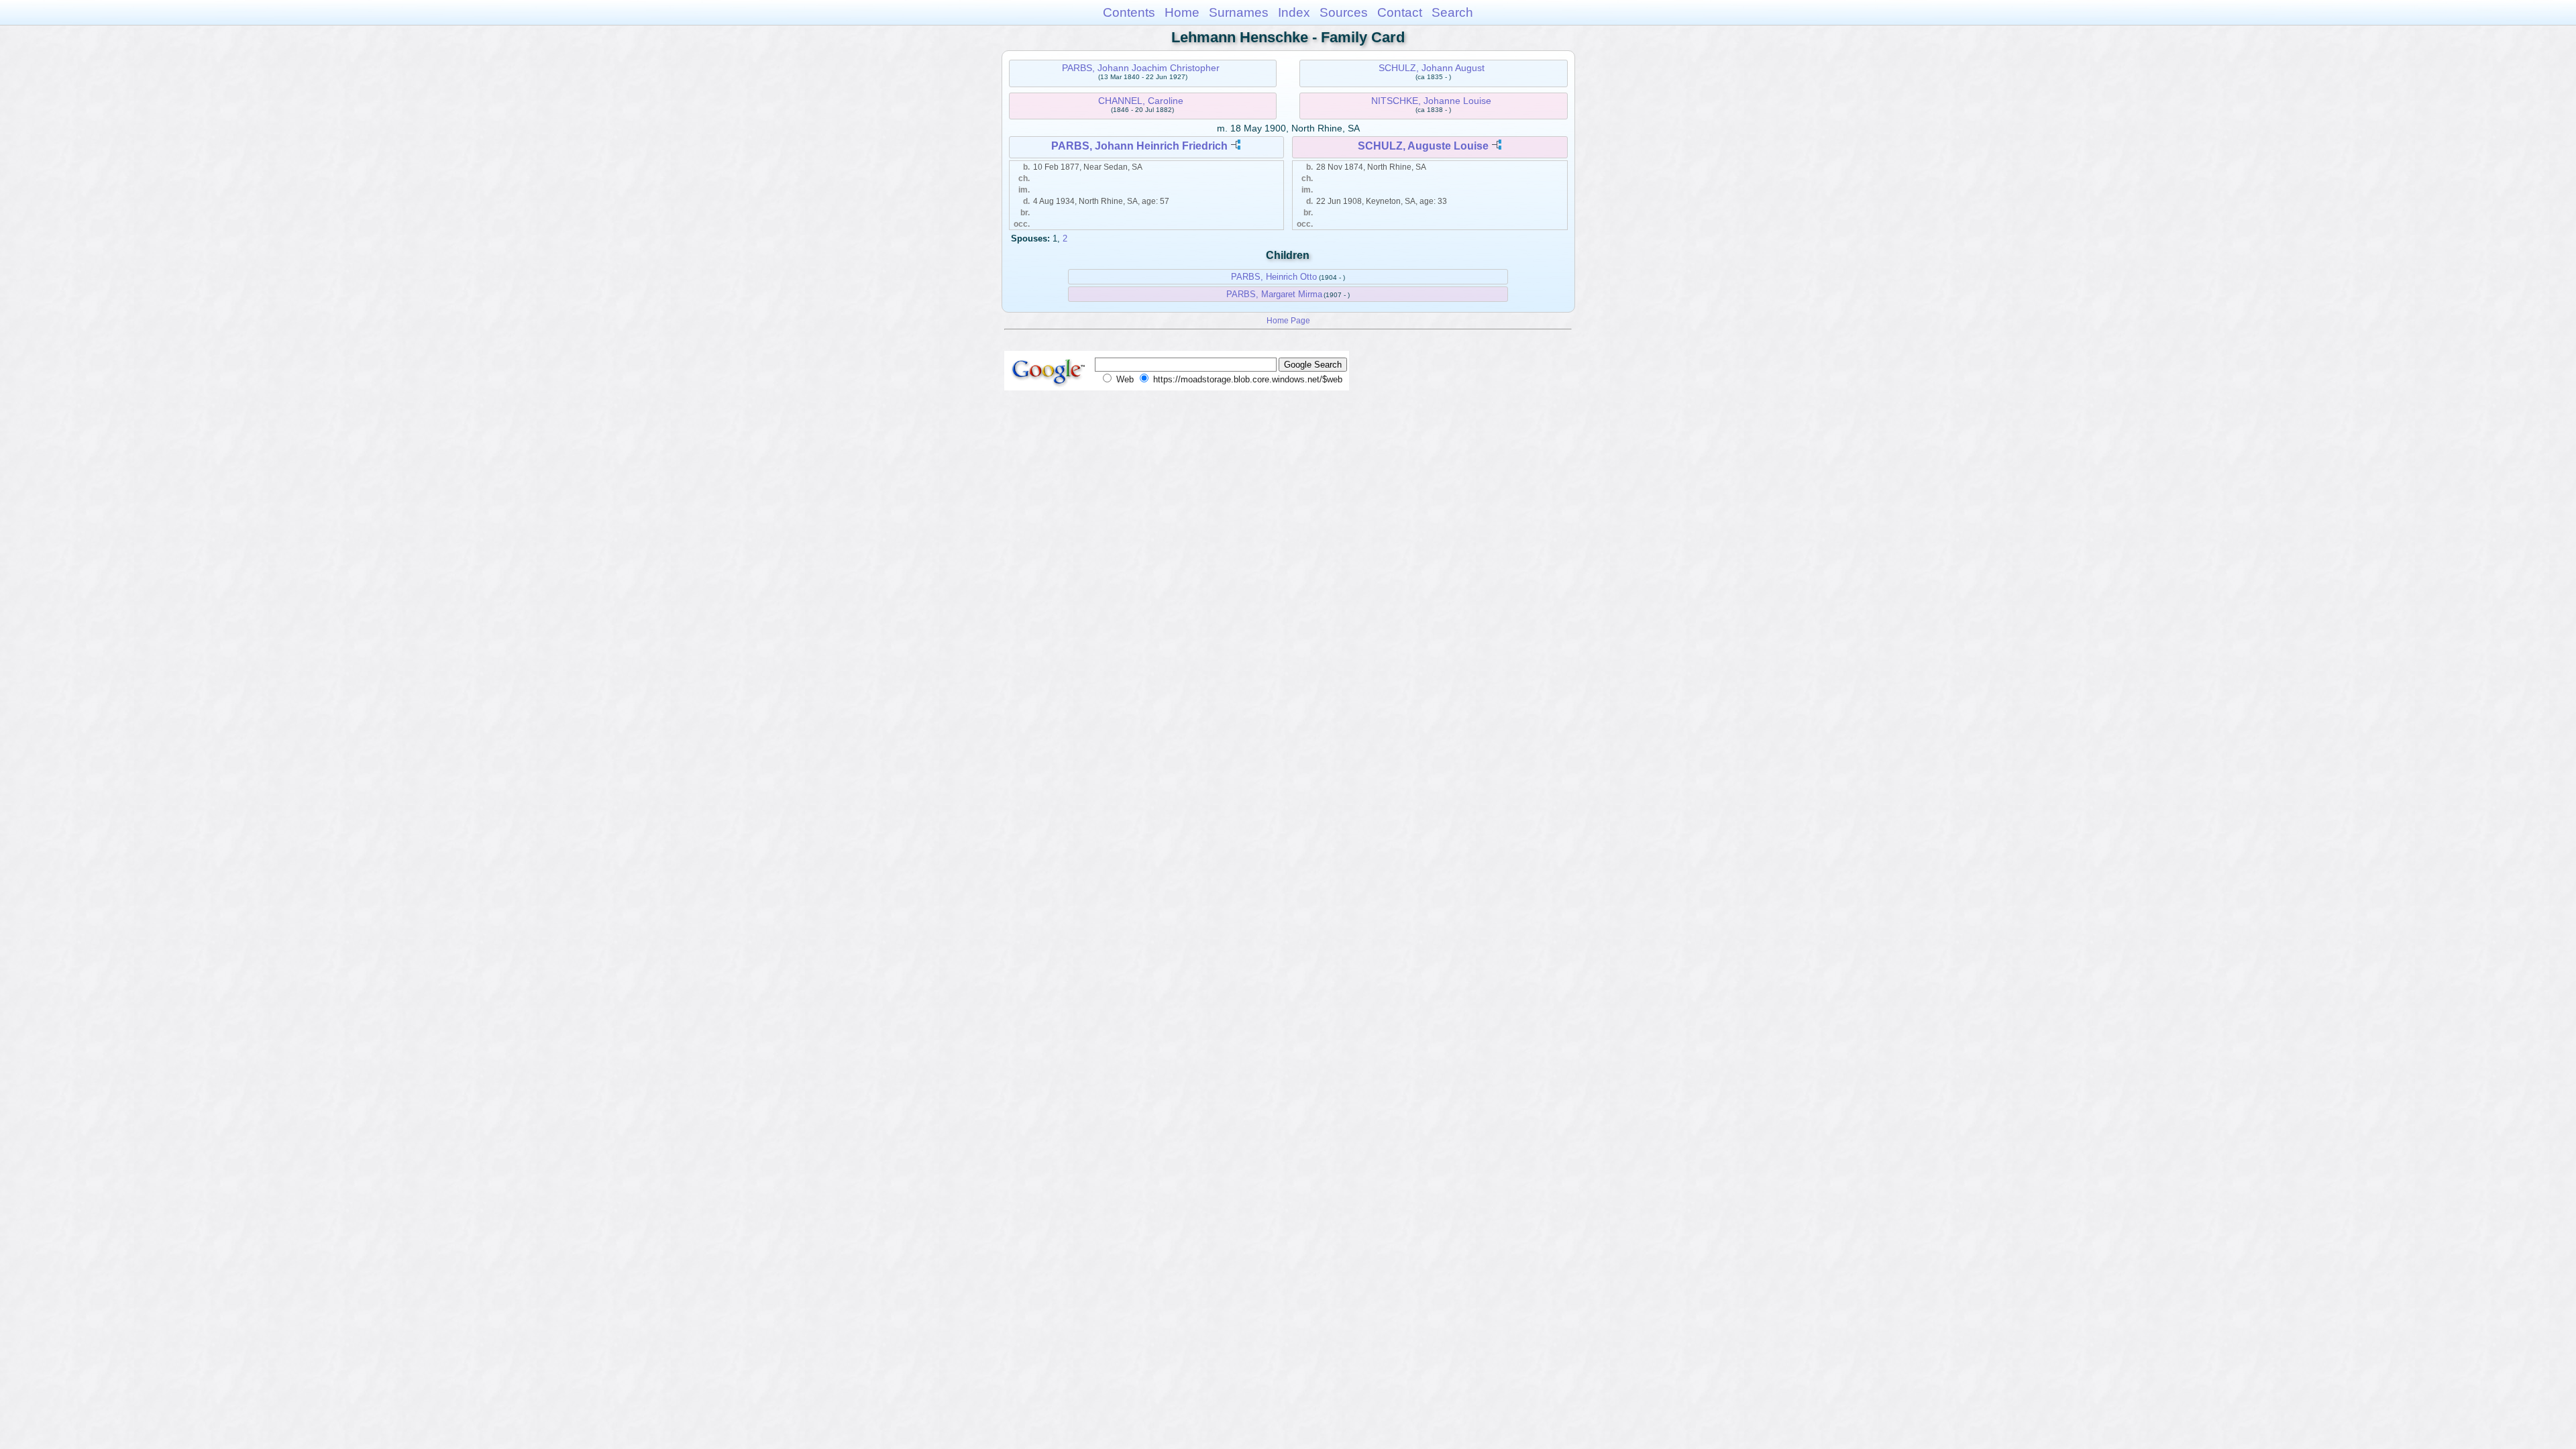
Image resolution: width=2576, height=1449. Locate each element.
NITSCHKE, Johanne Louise (1431, 101)
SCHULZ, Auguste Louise (1423, 146)
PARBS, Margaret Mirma (1274, 294)
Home (1182, 12)
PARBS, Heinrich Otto (1274, 277)
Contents (1129, 12)
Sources (1344, 12)
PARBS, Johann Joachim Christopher (1141, 68)
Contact (1400, 12)
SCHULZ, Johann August (1432, 68)
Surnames (1239, 12)
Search (1452, 12)
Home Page (1288, 320)
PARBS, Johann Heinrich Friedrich (1139, 146)
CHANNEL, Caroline (1141, 101)
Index (1294, 12)
